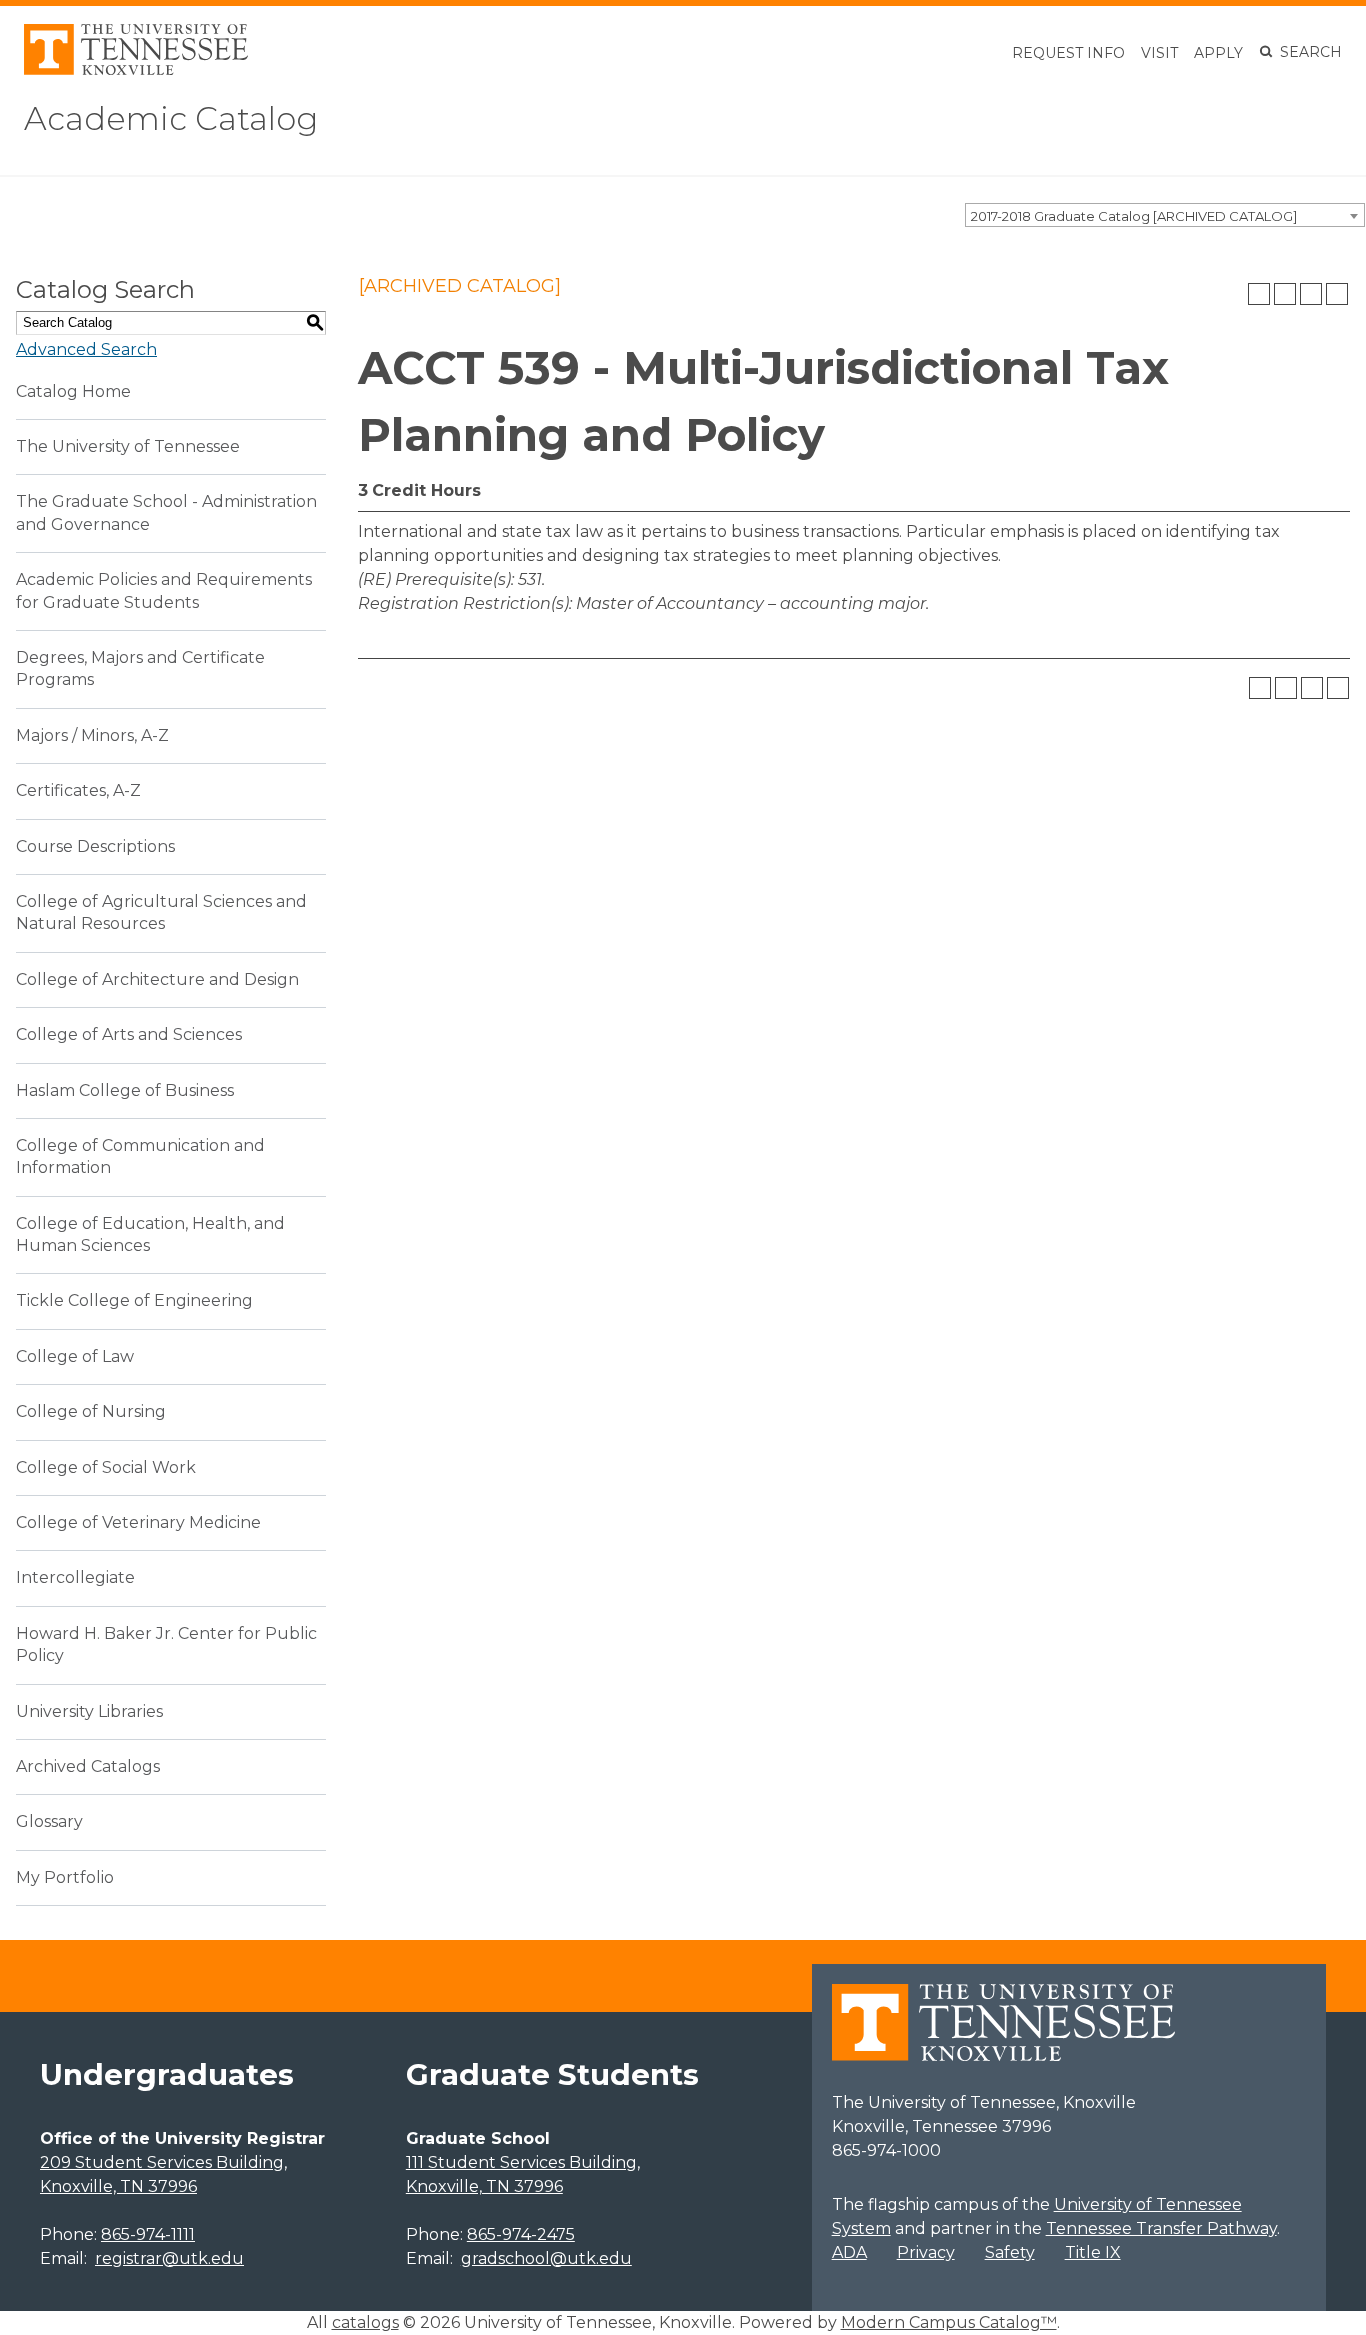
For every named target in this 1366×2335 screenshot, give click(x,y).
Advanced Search (86, 349)
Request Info (1068, 53)
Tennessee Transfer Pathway (1161, 2228)
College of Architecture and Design (157, 979)
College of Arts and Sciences (129, 1034)
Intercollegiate (75, 1577)
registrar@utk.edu (169, 2258)
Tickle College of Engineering (134, 1300)
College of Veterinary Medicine (138, 1522)
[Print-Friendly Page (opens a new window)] (1311, 294)
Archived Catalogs (88, 1766)
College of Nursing (91, 1411)
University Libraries (89, 1711)
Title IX (1093, 2252)
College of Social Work (106, 1467)
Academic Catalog (171, 118)
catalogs (365, 2322)
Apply (1218, 53)
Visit (1159, 53)
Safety (1010, 2252)
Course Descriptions (95, 846)
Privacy (926, 2252)
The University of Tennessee (128, 446)
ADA (849, 2252)
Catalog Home (73, 391)
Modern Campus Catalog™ (949, 2322)
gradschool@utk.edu (546, 2258)
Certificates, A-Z (78, 790)
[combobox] (1165, 215)
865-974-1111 (148, 2234)
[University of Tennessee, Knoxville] (136, 69)
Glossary (49, 1821)
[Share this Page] (1285, 294)
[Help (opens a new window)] (1337, 294)
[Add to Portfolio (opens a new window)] (1259, 294)
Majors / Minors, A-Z (92, 735)
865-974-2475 (521, 2234)
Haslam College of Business (125, 1090)
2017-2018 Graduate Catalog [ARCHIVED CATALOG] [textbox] (1134, 216)
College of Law (75, 1356)
